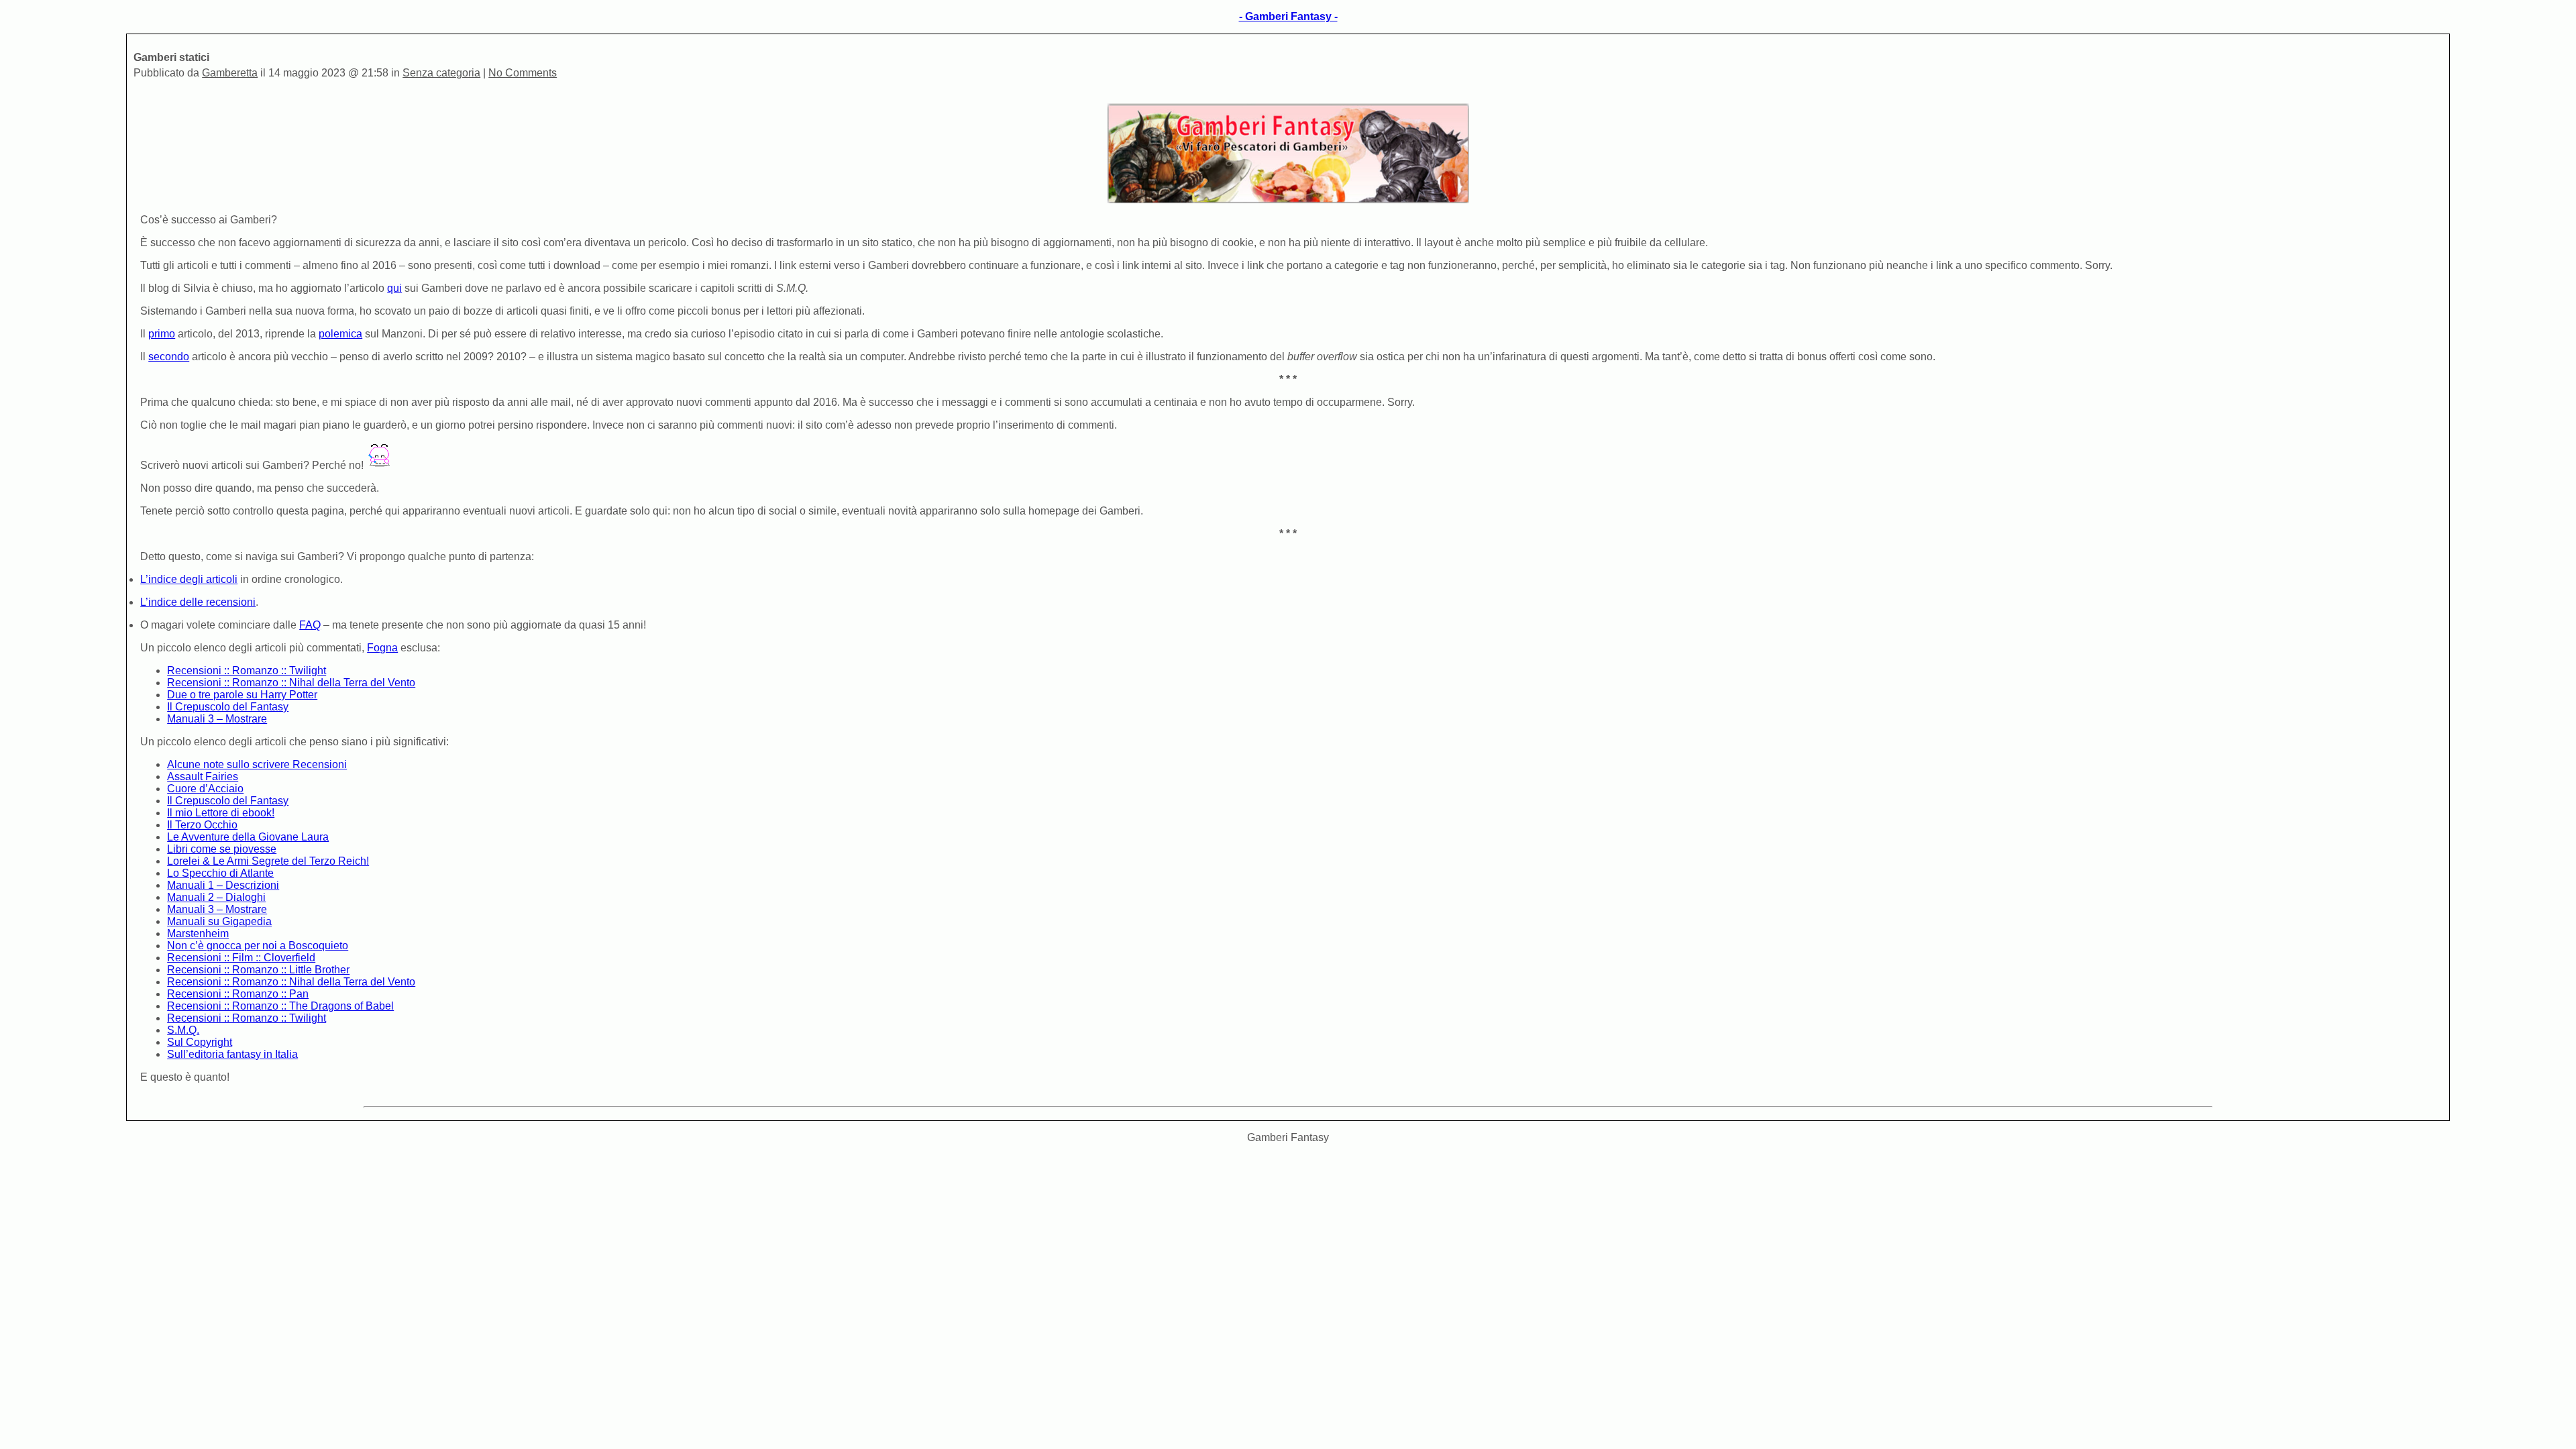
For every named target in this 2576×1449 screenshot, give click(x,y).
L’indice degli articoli (189, 579)
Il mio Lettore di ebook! (221, 813)
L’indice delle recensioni (198, 602)
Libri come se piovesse (222, 849)
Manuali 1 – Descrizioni (223, 885)
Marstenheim (198, 933)
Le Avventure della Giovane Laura (248, 837)
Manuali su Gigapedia (219, 921)
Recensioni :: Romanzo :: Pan (238, 994)
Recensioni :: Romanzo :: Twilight (247, 670)
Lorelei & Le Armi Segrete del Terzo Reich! (268, 861)
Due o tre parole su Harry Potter (242, 695)
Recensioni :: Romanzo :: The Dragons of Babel (280, 1006)
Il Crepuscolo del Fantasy (228, 707)
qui (394, 288)
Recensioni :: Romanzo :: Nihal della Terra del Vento (291, 683)
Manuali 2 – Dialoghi (216, 897)
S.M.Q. (183, 1030)
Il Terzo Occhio (202, 825)
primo (162, 334)
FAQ (310, 625)
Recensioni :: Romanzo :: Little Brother (258, 970)
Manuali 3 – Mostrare (217, 719)
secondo (169, 357)
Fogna (382, 648)
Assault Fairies (203, 776)
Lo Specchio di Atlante (220, 873)
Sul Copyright (200, 1042)
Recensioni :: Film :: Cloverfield (241, 958)
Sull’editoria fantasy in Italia (232, 1054)
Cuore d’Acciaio (205, 789)
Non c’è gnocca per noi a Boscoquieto (258, 946)
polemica (340, 334)
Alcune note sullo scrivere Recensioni (257, 764)
